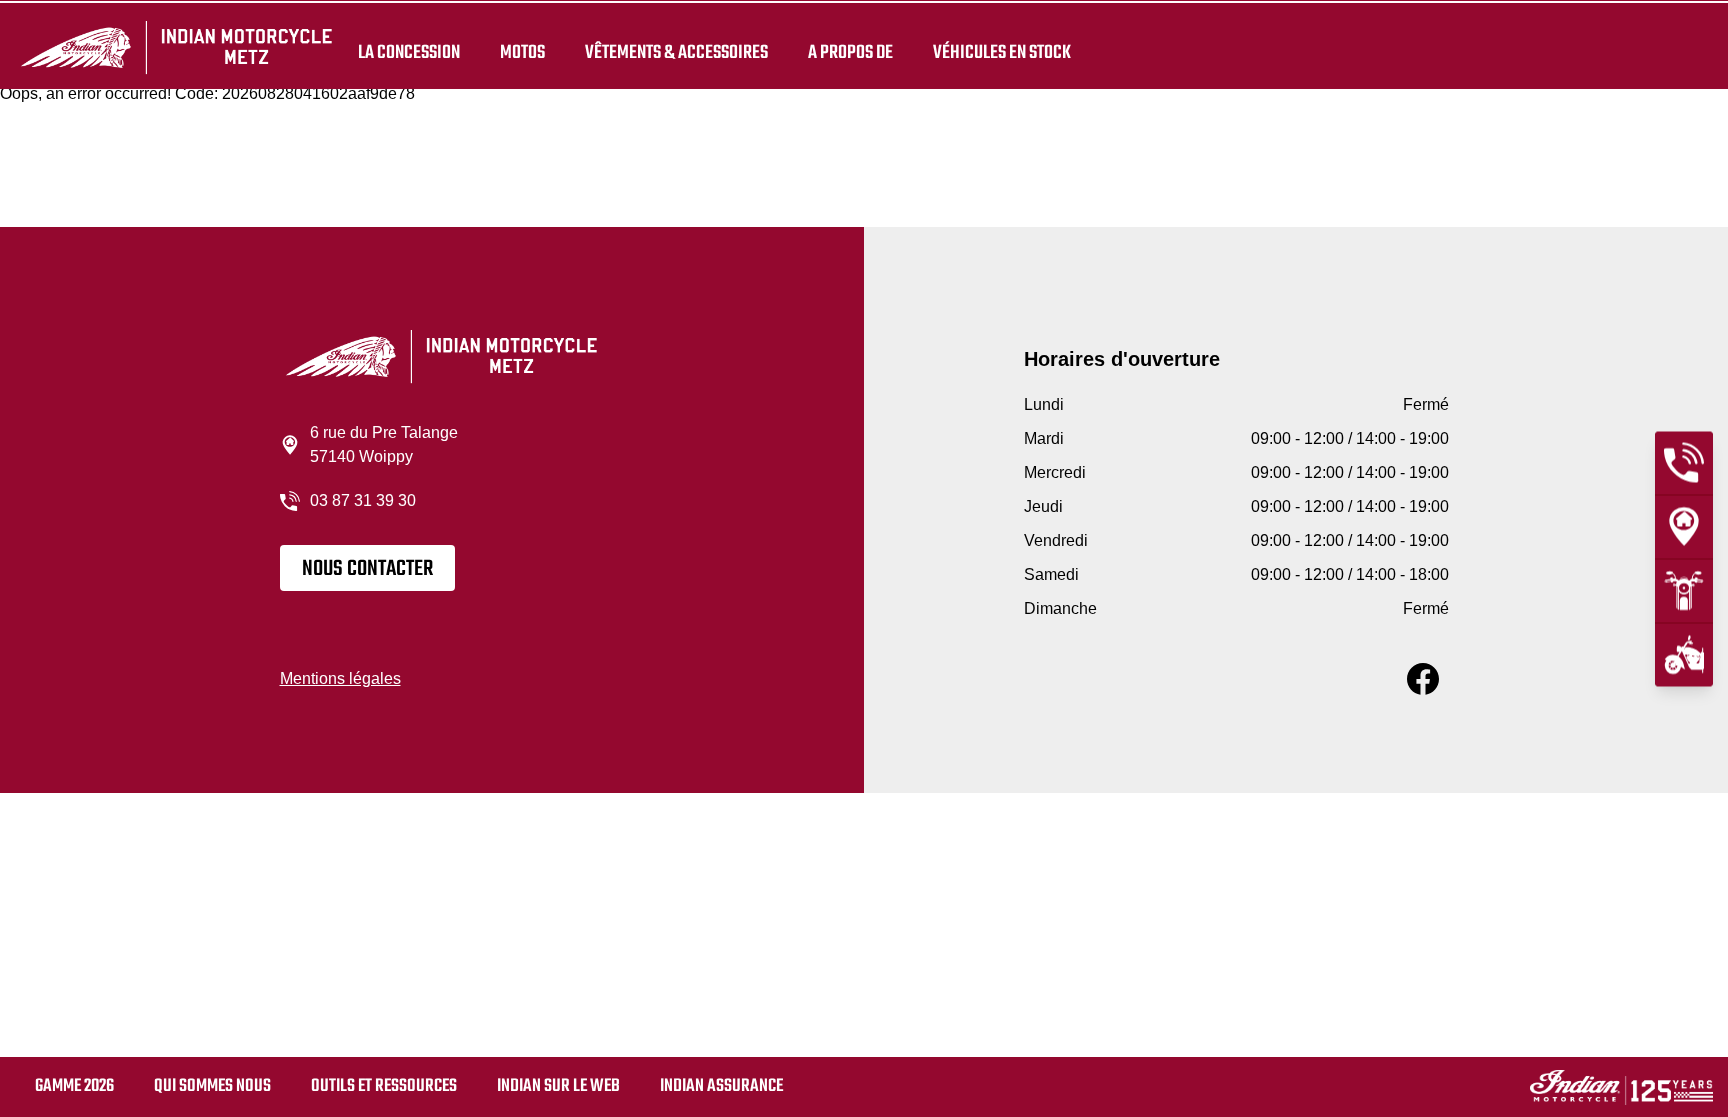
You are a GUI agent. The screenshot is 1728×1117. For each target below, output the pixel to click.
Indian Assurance (721, 1086)
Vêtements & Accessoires (676, 52)
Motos (522, 52)
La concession (409, 52)
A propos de (850, 52)
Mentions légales (340, 678)
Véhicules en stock (1002, 52)
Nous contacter (367, 569)
